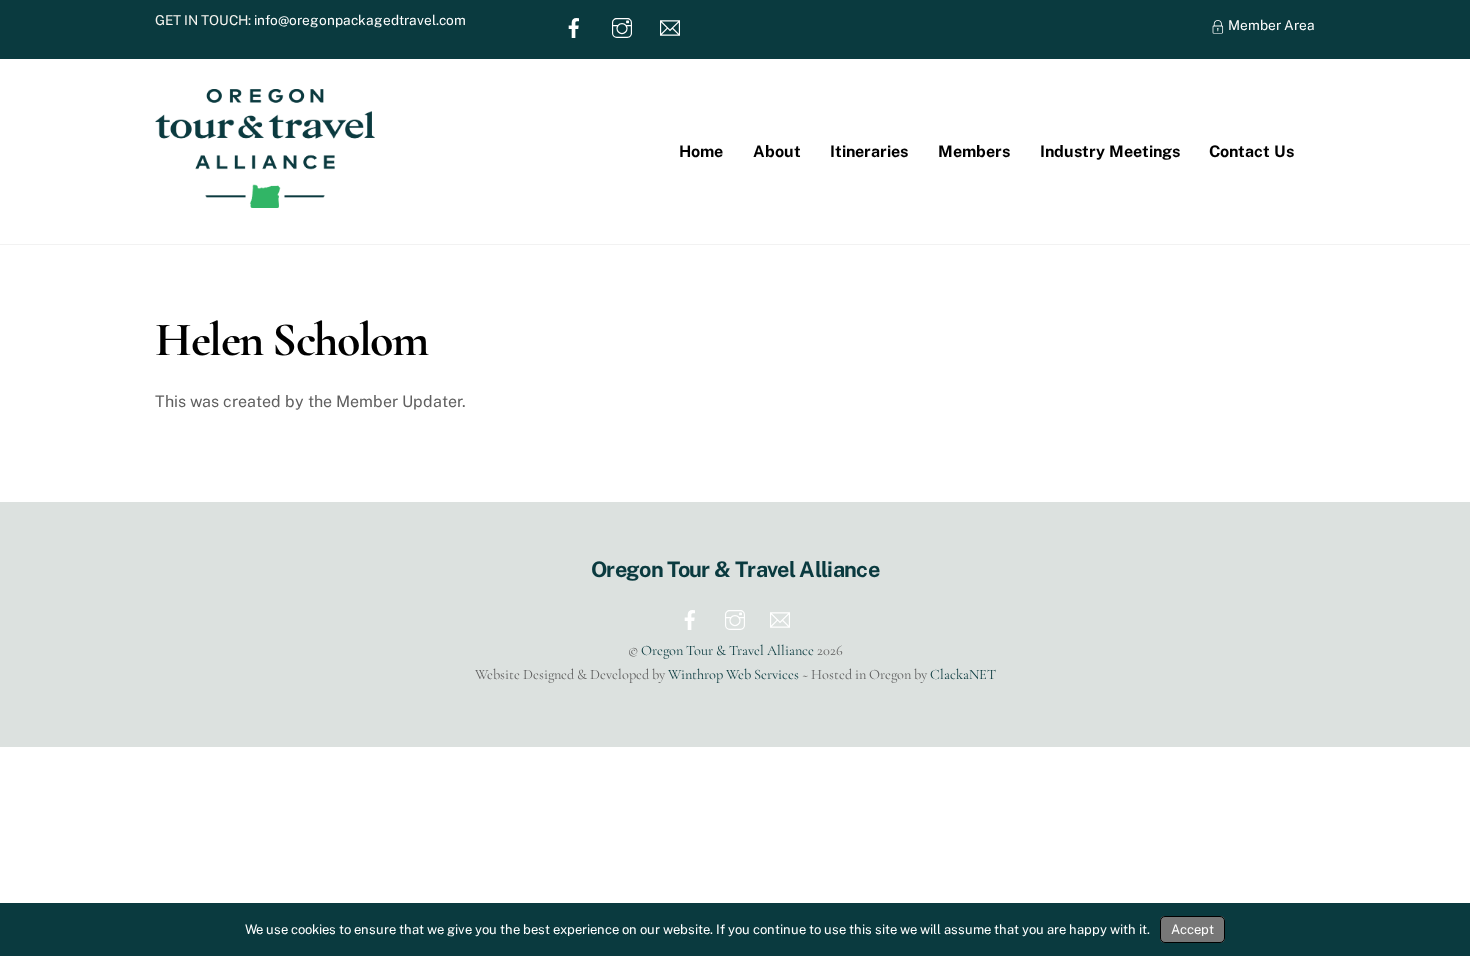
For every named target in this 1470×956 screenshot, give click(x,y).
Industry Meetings (1110, 151)
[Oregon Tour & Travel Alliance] (265, 198)
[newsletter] (670, 26)
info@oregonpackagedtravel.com (360, 20)
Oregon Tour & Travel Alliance (727, 650)
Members (974, 151)
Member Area (1270, 25)
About (777, 151)
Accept (1192, 929)
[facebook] (574, 26)
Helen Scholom (291, 340)
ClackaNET (963, 674)
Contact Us (1251, 151)
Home (701, 151)
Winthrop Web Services (733, 674)
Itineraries (869, 151)
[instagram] (622, 26)
